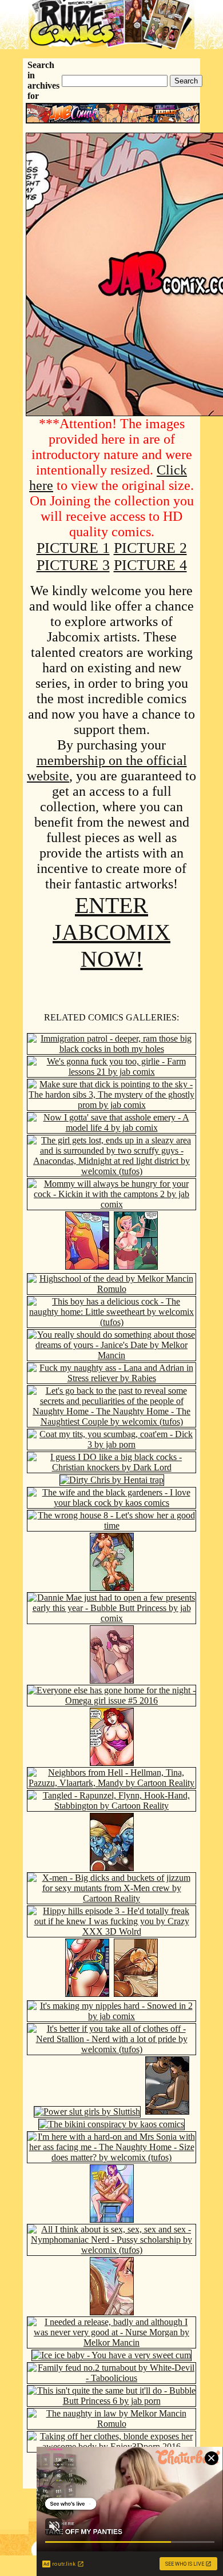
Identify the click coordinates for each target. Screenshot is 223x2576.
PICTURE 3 (73, 565)
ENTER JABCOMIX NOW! (111, 932)
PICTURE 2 (150, 548)
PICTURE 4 (150, 565)
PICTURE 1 (73, 548)
